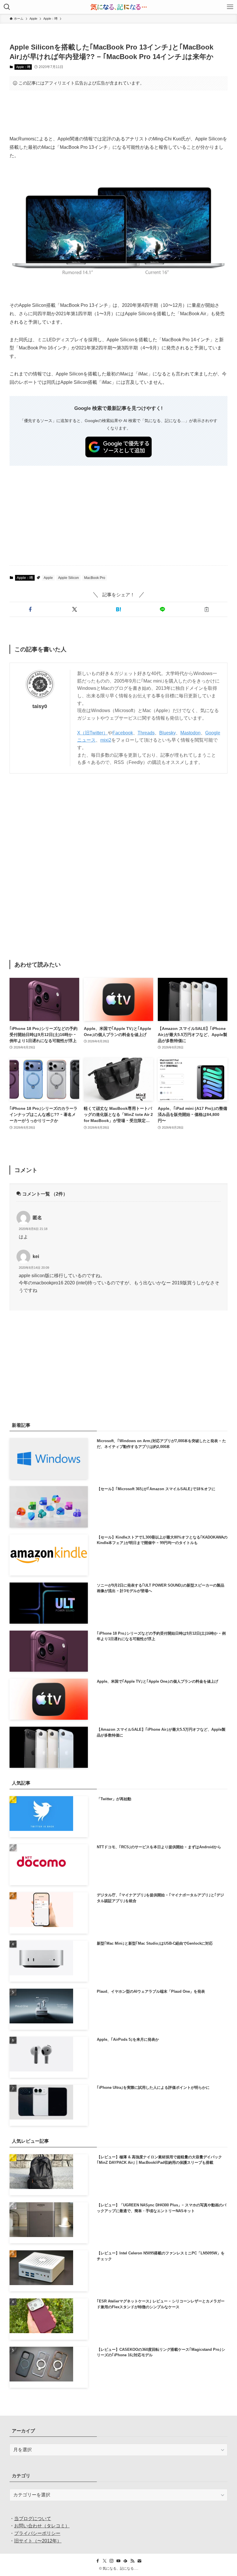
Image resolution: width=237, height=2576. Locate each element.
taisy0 (40, 706)
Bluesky (167, 733)
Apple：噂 (23, 67)
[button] (30, 609)
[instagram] (112, 2561)
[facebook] (98, 2561)
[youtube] (118, 2561)
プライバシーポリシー (37, 2533)
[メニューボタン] (230, 7)
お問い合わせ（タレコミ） (42, 2526)
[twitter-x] (105, 2561)
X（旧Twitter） (92, 733)
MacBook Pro (95, 578)
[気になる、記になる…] (118, 7)
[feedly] (125, 2561)
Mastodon (190, 733)
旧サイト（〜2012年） (38, 2541)
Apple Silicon (68, 578)
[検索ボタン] (7, 7)
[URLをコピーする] (207, 609)
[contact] (139, 2561)
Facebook (123, 733)
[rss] (132, 2561)
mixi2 (106, 740)
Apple (48, 578)
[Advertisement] (118, 113)
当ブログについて (33, 2519)
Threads (146, 733)
